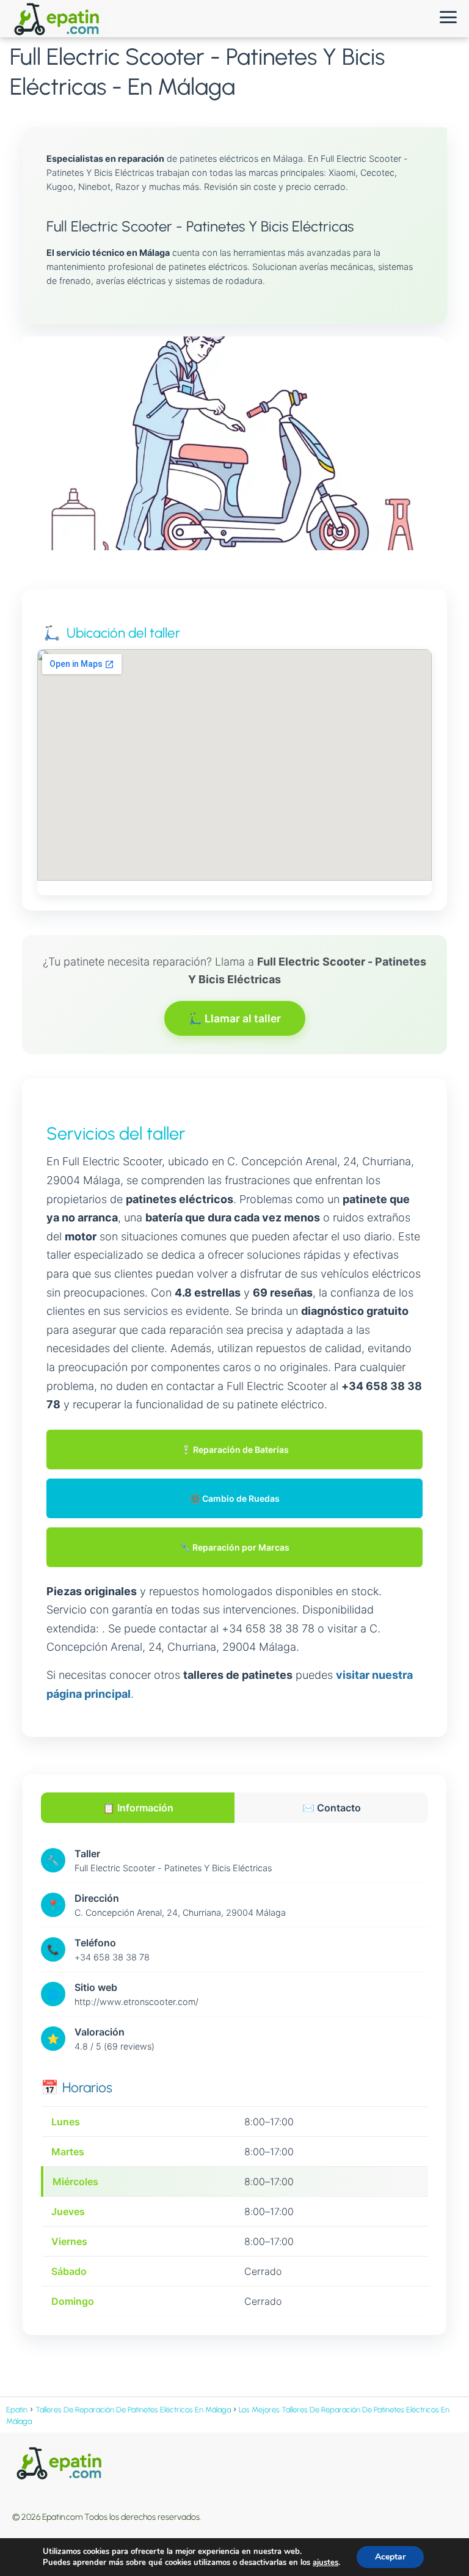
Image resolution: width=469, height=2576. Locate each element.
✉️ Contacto (332, 1808)
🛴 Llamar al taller (235, 1018)
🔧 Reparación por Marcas (235, 1547)
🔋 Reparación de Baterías (235, 1450)
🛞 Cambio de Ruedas (235, 1498)
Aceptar (390, 2557)
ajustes (325, 2563)
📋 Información (138, 1808)
